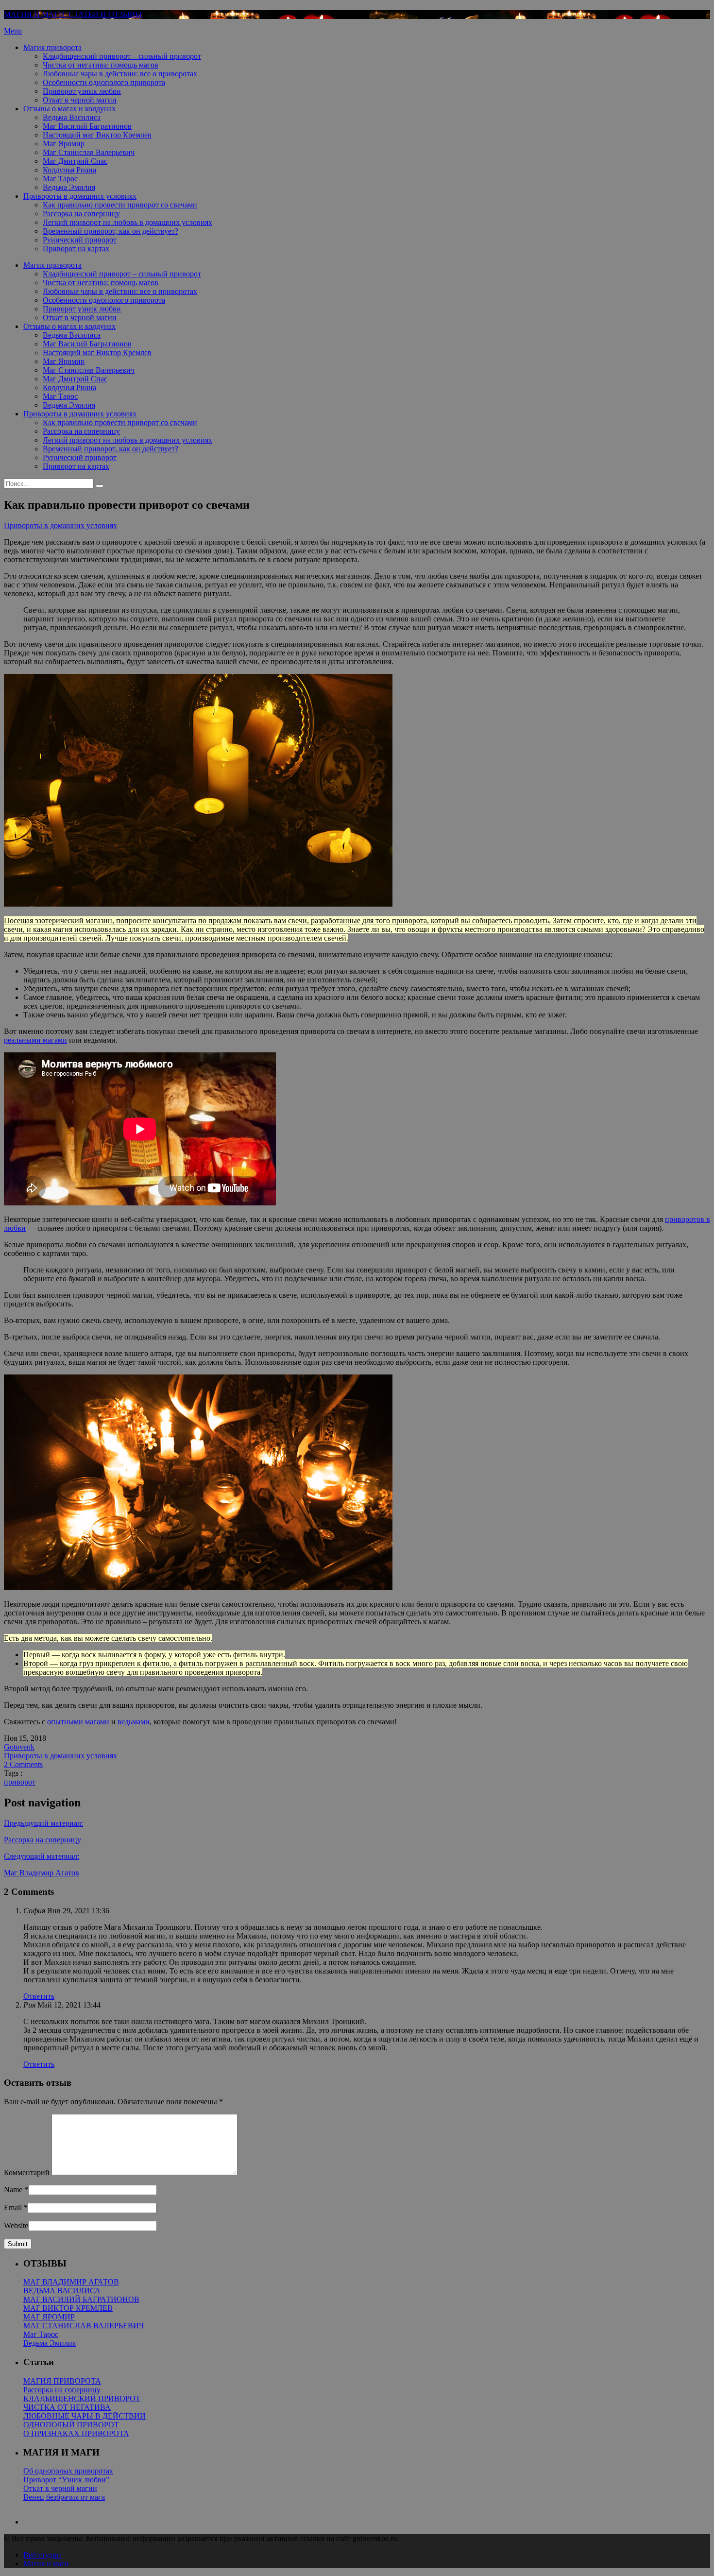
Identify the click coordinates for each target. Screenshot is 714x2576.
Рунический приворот (80, 240)
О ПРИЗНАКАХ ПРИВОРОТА (76, 2433)
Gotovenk (19, 1747)
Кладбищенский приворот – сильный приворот (122, 56)
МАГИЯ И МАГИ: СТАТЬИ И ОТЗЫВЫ (73, 14)
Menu (13, 31)
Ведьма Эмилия (69, 187)
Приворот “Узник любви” (66, 2480)
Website (16, 2225)
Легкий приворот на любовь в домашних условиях (127, 222)
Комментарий (27, 2172)
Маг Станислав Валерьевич (89, 152)
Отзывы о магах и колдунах (69, 109)
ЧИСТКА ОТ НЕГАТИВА (67, 2407)
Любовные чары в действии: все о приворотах (120, 74)
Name (13, 2190)
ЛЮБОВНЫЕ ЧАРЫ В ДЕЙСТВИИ (85, 2416)
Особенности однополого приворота (104, 82)
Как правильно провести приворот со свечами (120, 205)
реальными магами (35, 1040)
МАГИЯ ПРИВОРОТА (62, 2381)
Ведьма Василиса (72, 117)
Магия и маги (46, 2564)
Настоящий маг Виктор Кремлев (97, 135)
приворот (20, 1782)
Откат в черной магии (80, 100)
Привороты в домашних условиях (80, 196)
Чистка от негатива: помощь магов (101, 65)
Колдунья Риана (69, 170)
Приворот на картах (76, 249)
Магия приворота (52, 47)
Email (13, 2207)
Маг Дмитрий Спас (75, 161)
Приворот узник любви (82, 91)
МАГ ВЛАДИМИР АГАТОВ (71, 2282)
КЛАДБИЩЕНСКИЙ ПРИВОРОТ (82, 2398)
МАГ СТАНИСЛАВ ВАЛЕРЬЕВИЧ (84, 2326)
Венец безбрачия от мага (64, 2497)
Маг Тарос (60, 179)
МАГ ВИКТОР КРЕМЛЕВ (68, 2308)
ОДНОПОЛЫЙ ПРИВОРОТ (71, 2425)
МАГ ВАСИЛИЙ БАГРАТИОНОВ (81, 2299)
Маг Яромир (64, 144)
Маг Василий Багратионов (87, 126)
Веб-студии (42, 2555)
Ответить (39, 1996)
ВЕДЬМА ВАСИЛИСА (62, 2291)
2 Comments (23, 1764)
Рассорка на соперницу (81, 214)
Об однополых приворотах (68, 2471)
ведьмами (134, 1722)
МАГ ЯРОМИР (49, 2317)
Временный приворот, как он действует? (110, 231)
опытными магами (78, 1722)
